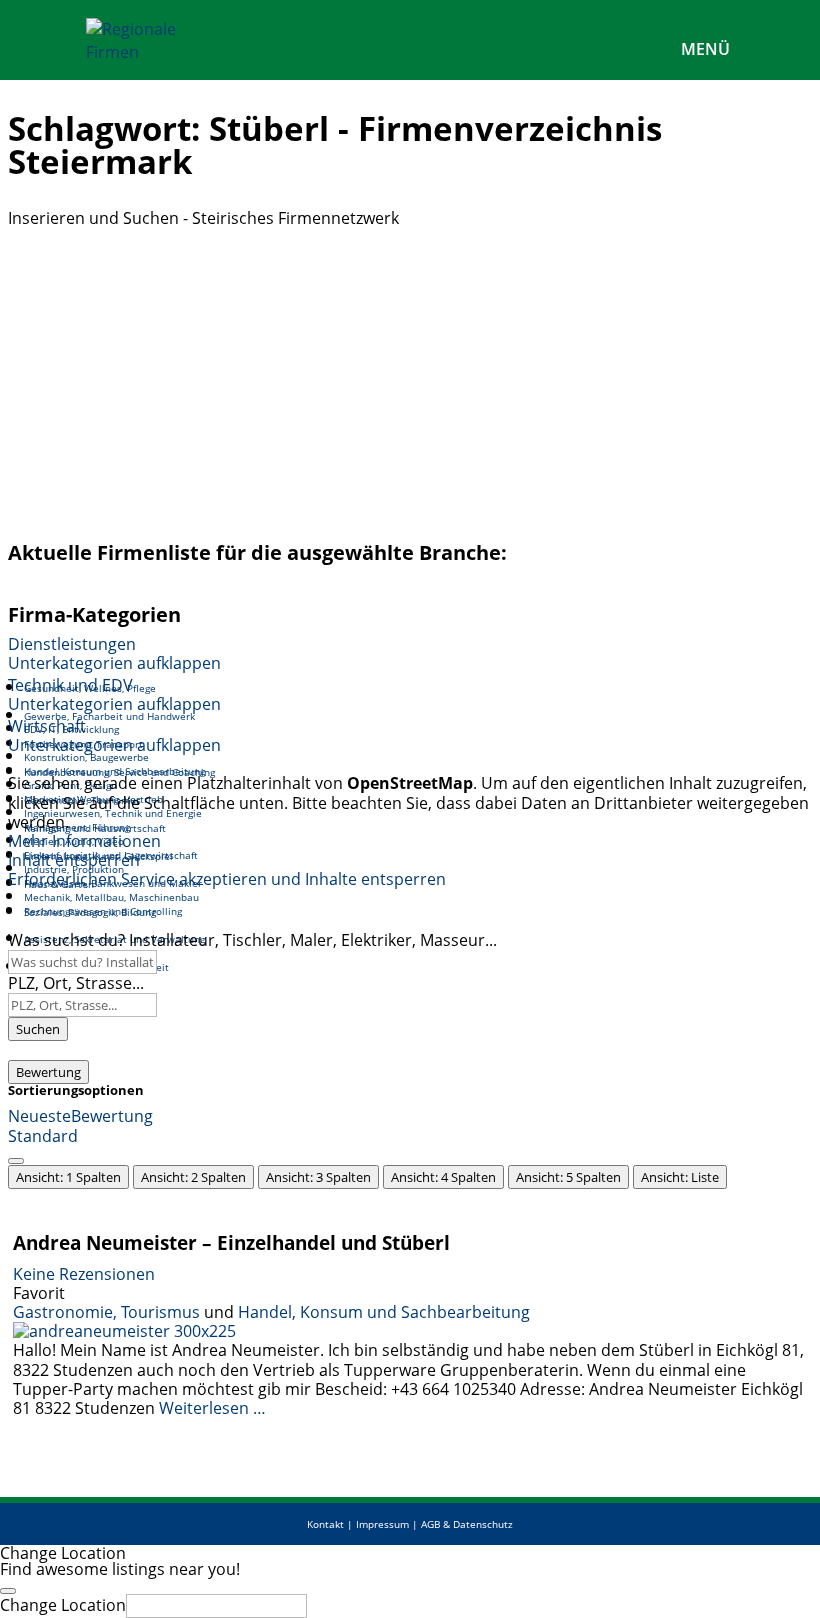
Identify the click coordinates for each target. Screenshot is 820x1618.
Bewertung (48, 1072)
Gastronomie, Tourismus (106, 1312)
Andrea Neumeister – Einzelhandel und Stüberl (231, 1242)
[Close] (8, 1591)
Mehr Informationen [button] (84, 841)
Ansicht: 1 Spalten (68, 1177)
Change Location (63, 1605)
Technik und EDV (70, 685)
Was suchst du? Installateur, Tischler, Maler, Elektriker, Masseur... (252, 940)
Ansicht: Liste (680, 1177)
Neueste (39, 1116)
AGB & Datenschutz (467, 1524)
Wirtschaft (47, 726)
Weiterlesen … (212, 1408)
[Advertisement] (410, 378)
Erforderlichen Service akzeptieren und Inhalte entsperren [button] (227, 879)
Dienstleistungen (72, 644)
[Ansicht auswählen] (16, 1161)
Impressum (382, 1524)
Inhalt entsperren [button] (74, 860)
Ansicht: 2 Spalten (193, 1177)
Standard (43, 1136)
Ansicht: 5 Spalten (568, 1177)
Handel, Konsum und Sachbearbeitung (384, 1312)
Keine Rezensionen (84, 1274)
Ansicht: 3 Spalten (318, 1177)
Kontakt (325, 1524)
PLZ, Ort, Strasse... (76, 983)
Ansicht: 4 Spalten (443, 1177)
